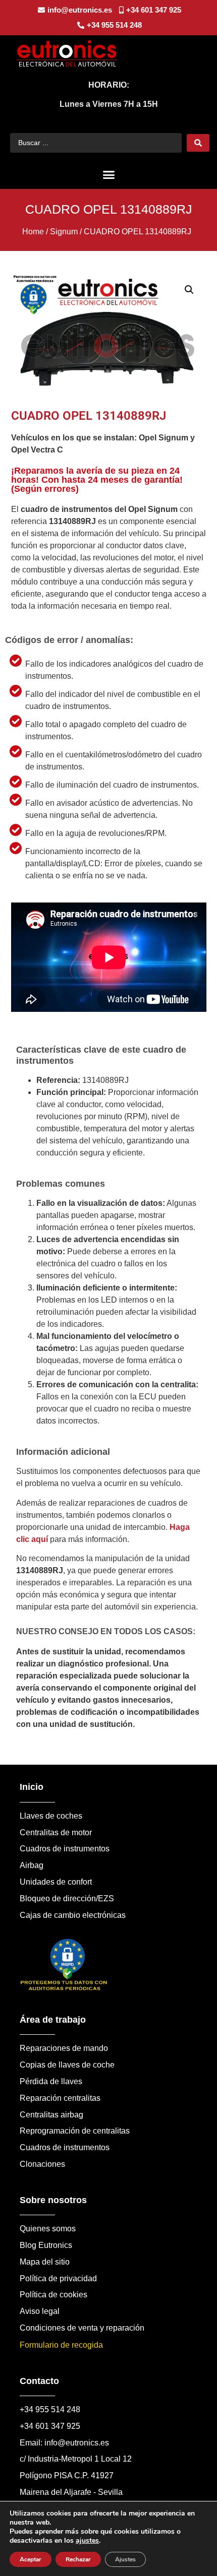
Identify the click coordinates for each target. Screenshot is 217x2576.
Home (33, 232)
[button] (108, 175)
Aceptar (31, 2559)
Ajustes (125, 2559)
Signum (64, 232)
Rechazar (78, 2559)
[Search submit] (198, 143)
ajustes (87, 2541)
